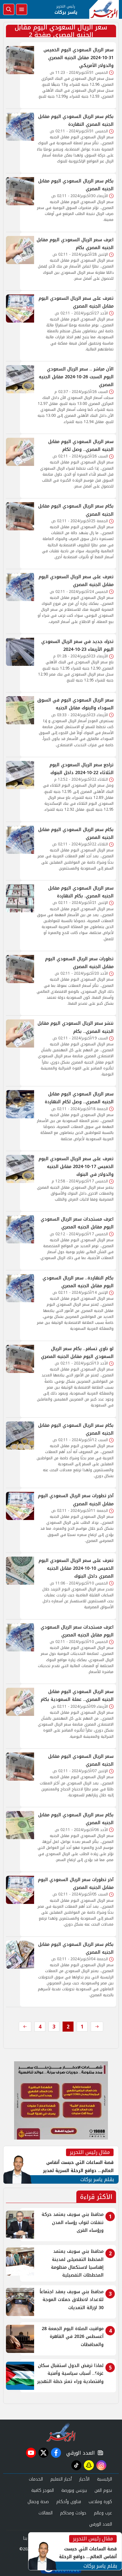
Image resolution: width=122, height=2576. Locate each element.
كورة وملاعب (100, 2502)
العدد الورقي (79, 2453)
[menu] (22, 9)
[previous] (97, 2027)
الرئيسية (104, 2479)
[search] (9, 9)
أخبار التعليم (61, 2479)
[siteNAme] (104, 9)
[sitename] (61, 2432)
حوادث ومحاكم (73, 2513)
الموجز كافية (43, 2490)
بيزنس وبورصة (74, 2490)
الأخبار (84, 2479)
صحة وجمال (38, 2502)
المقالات (46, 2513)
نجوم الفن (103, 2490)
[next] (25, 2027)
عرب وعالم (103, 2513)
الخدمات (36, 2479)
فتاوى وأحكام (69, 2502)
